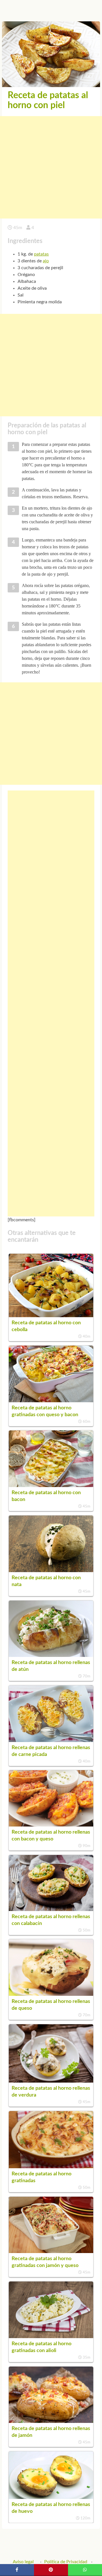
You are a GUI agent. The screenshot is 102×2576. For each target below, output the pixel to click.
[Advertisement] (51, 167)
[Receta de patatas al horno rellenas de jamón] (51, 2421)
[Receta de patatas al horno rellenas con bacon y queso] (51, 1825)
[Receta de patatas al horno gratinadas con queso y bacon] (51, 1401)
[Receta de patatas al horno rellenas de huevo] (51, 2497)
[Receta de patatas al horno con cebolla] (51, 1316)
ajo (46, 261)
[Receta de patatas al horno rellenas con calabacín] (51, 1910)
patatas (41, 254)
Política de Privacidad (66, 2562)
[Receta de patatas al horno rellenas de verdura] (51, 2081)
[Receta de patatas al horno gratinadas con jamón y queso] (51, 2252)
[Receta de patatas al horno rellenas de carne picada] (51, 1741)
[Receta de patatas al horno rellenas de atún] (51, 1655)
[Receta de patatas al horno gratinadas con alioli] (51, 2337)
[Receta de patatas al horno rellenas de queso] (51, 1994)
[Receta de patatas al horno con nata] (51, 1571)
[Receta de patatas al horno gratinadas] (51, 2167)
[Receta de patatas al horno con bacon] (51, 1486)
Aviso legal (23, 2562)
